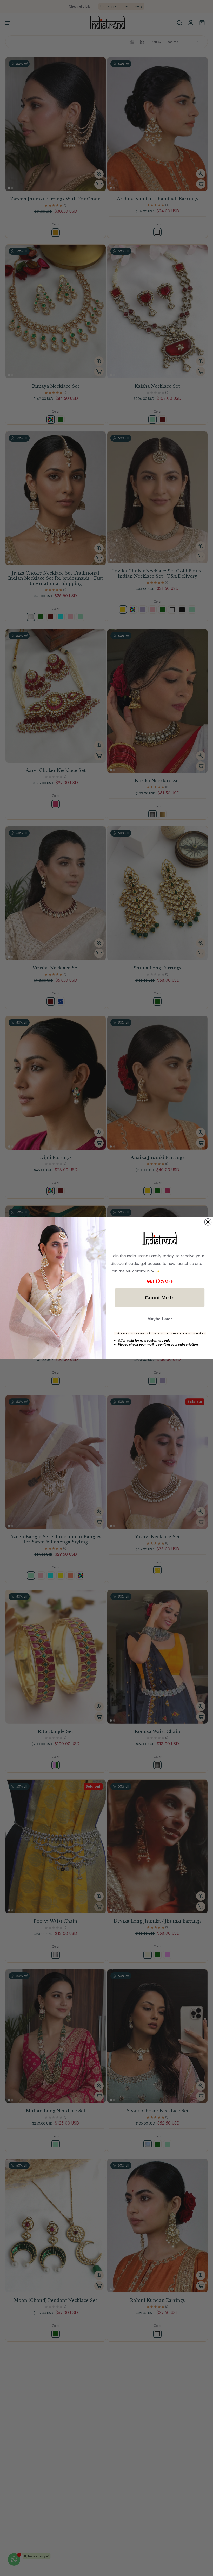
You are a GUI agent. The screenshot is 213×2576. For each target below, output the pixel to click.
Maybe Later (160, 1319)
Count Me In (160, 1298)
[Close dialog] (208, 1222)
